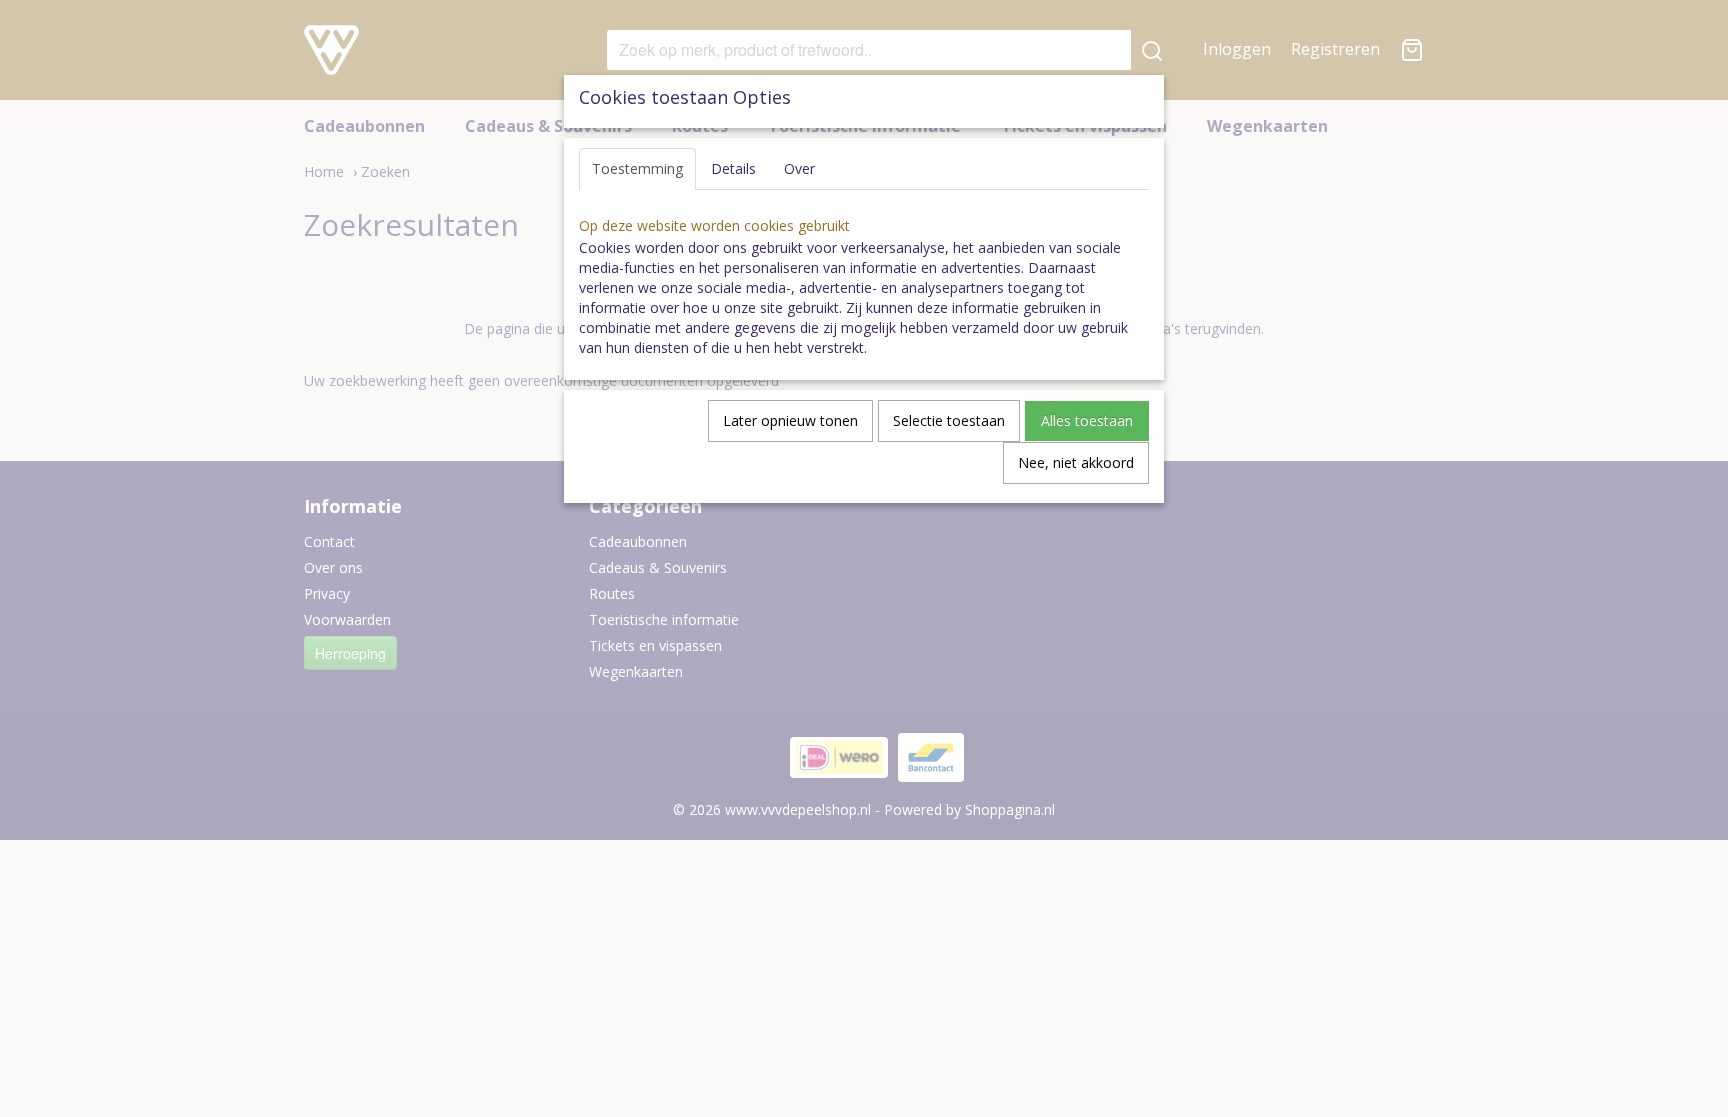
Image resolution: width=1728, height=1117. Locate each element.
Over (799, 168)
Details (733, 168)
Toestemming (637, 168)
